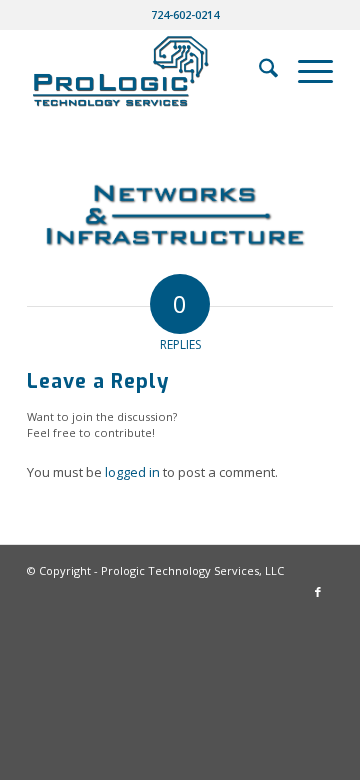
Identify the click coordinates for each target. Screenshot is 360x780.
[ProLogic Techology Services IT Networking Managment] (149, 71)
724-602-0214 (185, 14)
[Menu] (305, 71)
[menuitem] (185, 15)
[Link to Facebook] (318, 592)
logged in (132, 472)
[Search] (258, 71)
